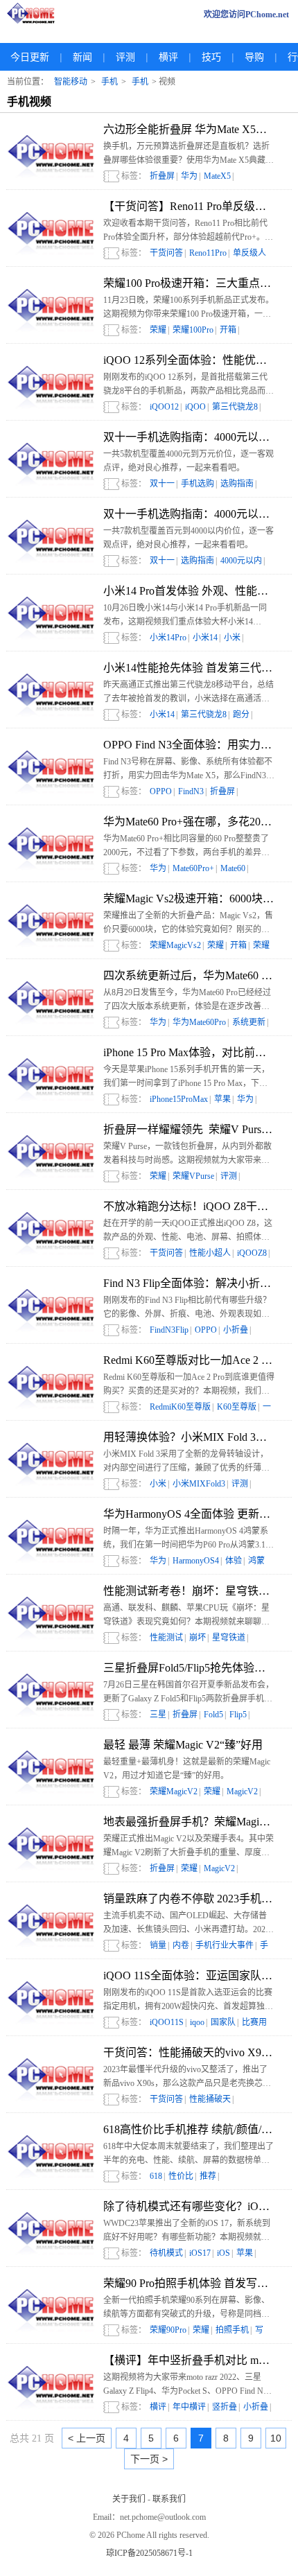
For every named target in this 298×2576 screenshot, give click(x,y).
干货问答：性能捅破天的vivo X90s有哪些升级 (189, 2052)
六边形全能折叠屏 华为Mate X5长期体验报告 (189, 129)
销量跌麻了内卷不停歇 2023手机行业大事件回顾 (189, 1899)
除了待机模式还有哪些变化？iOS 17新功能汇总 (189, 2206)
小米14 (205, 638)
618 (156, 2176)
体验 (234, 1561)
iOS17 (200, 2253)
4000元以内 (241, 561)
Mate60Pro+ (193, 868)
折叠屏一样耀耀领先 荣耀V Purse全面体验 (189, 1129)
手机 (109, 82)
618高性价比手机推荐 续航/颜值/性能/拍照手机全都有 (189, 2129)
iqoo (197, 2022)
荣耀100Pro (193, 330)
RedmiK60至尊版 (180, 1407)
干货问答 (166, 253)
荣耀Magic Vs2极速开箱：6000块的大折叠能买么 (189, 899)
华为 (189, 176)
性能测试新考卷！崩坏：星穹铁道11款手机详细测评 (189, 1591)
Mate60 (233, 868)
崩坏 (198, 1638)
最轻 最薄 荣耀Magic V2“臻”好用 (183, 1745)
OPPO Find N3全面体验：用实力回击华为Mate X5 (189, 745)
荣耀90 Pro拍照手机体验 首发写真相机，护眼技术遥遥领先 (189, 2283)
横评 (168, 57)
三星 (158, 1715)
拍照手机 (232, 2330)
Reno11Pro (208, 253)
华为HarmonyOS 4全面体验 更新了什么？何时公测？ (189, 1514)
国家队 (223, 2022)
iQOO (195, 407)
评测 (125, 57)
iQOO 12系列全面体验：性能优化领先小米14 (189, 360)
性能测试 (166, 1638)
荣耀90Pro (168, 2330)
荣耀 (158, 330)
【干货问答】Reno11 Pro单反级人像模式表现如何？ (189, 206)
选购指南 (237, 484)
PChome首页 (35, 15)
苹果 (222, 1099)
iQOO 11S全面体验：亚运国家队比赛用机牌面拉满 (189, 1975)
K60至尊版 (237, 1407)
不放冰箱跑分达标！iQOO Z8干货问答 (189, 1206)
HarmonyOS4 (196, 1561)
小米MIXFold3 (199, 1484)
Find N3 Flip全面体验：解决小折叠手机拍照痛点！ (189, 1283)
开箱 (228, 330)
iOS (223, 2253)
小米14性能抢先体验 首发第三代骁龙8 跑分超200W (189, 668)
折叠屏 (162, 176)
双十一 (162, 484)
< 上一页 (87, 2438)
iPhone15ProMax (179, 1099)
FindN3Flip (169, 1330)
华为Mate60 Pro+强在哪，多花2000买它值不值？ (189, 822)
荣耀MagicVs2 (175, 945)
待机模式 (166, 2253)
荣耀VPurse (193, 1176)
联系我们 (169, 2499)
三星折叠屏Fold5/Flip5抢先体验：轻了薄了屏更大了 (189, 1668)
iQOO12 (164, 407)
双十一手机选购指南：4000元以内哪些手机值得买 (189, 514)
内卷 (181, 1945)
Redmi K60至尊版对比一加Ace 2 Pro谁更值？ (189, 1360)
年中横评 (189, 2407)
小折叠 (236, 1330)
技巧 (211, 57)
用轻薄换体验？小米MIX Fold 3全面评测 (189, 1437)
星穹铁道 (229, 1638)
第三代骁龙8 (235, 407)
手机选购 (198, 484)
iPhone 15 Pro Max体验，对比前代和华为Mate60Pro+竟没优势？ (189, 1052)
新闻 (82, 57)
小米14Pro (168, 638)
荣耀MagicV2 (174, 1791)
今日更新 (30, 57)
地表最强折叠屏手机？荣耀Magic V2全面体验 (189, 1822)
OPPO (161, 791)
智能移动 (71, 82)
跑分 (241, 715)
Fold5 (213, 1715)
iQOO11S (167, 2022)
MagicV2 (242, 1791)
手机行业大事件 (225, 1945)
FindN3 (191, 791)
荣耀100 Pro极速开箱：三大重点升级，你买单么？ (189, 283)
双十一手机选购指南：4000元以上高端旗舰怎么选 (189, 437)
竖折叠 (225, 2407)
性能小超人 (210, 1253)
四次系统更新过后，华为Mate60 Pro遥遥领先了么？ (189, 975)
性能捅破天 (210, 2099)
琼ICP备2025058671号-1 (149, 2553)
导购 (254, 57)
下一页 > (149, 2459)
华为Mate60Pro (199, 1022)
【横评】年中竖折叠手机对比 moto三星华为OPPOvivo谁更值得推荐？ (189, 2360)
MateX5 (217, 176)
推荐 (208, 2176)
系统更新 (249, 1022)
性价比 (181, 2176)
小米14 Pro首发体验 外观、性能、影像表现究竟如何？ (189, 591)
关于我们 (129, 2499)
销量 (158, 1945)
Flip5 (238, 1715)
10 (276, 2438)
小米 (232, 638)
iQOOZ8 (252, 1253)
